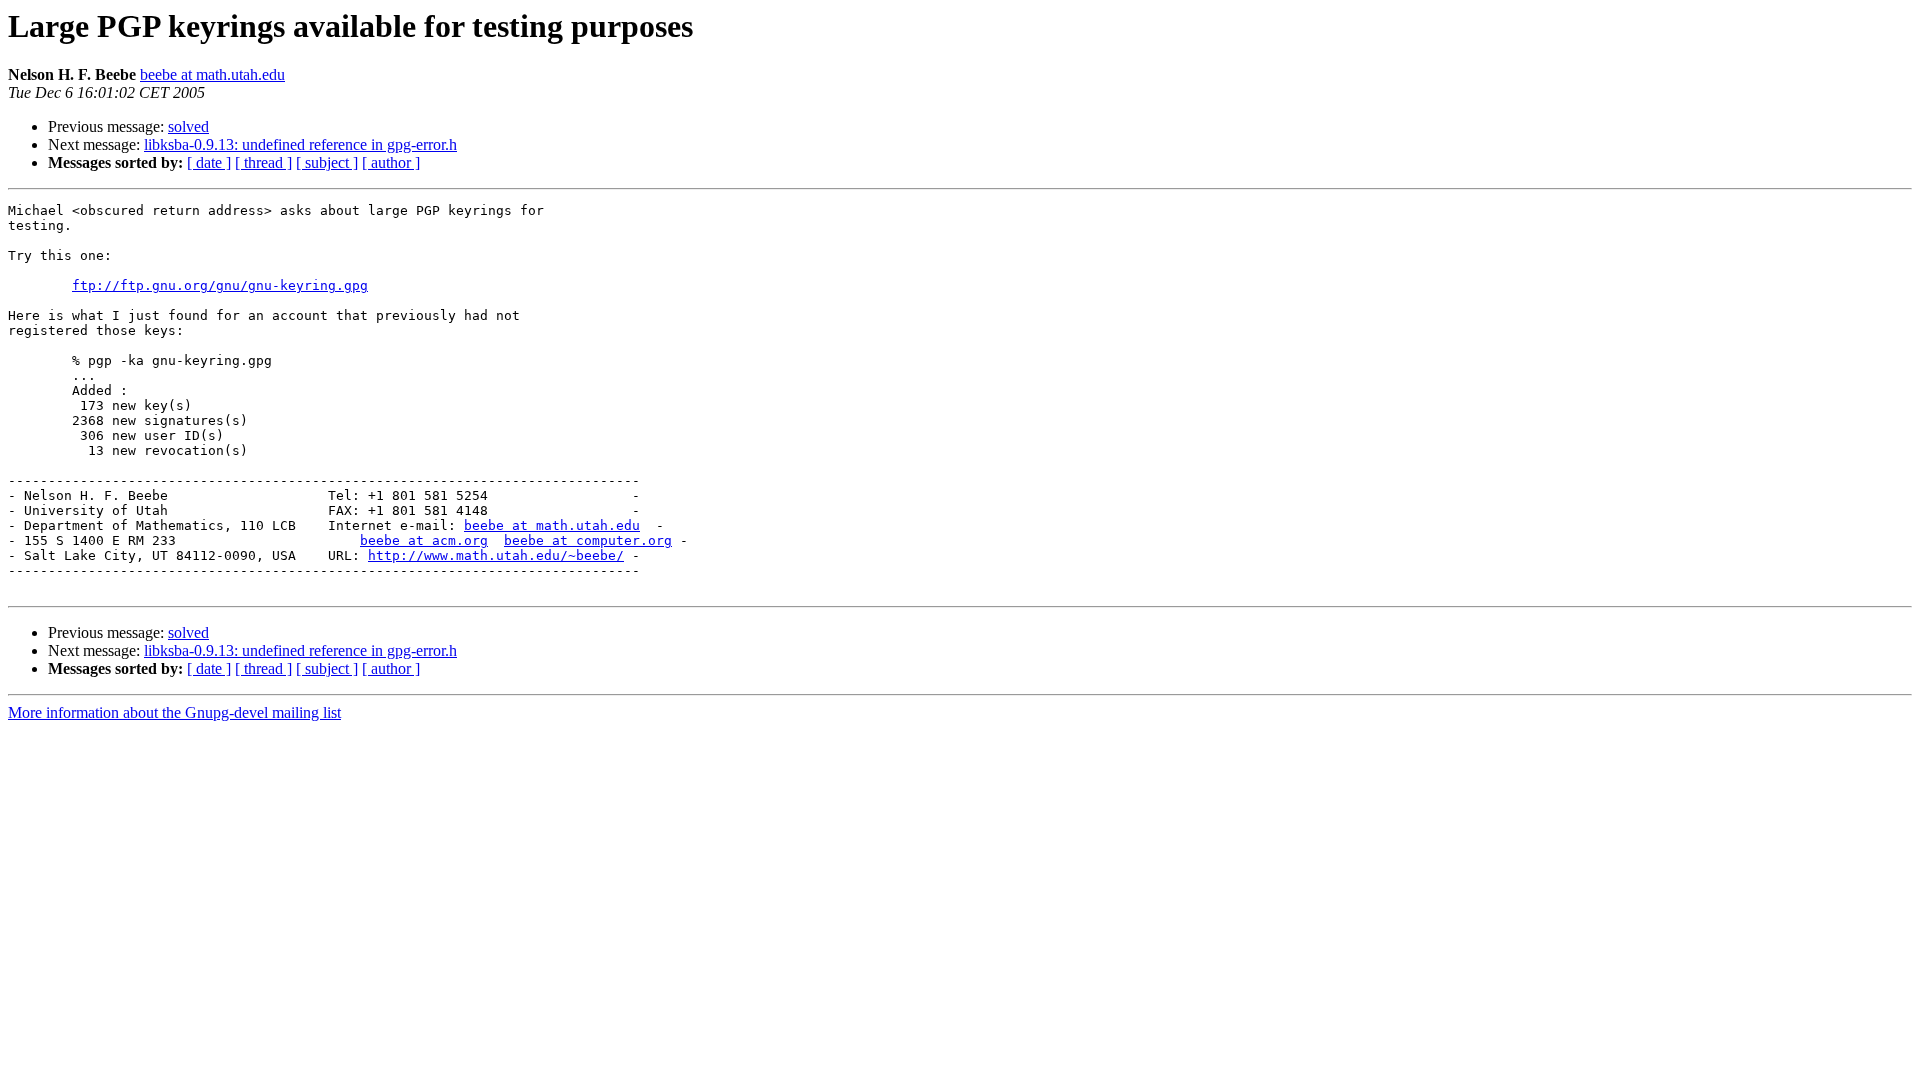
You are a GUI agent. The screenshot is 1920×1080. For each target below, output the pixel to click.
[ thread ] (263, 162)
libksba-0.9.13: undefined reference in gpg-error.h (300, 144)
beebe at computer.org (588, 540)
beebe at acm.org (424, 540)
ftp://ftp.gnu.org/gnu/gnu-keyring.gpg (220, 285)
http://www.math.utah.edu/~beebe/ (496, 555)
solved (188, 126)
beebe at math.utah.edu (212, 74)
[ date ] (209, 162)
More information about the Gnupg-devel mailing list (174, 712)
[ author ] (391, 162)
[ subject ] (327, 162)
